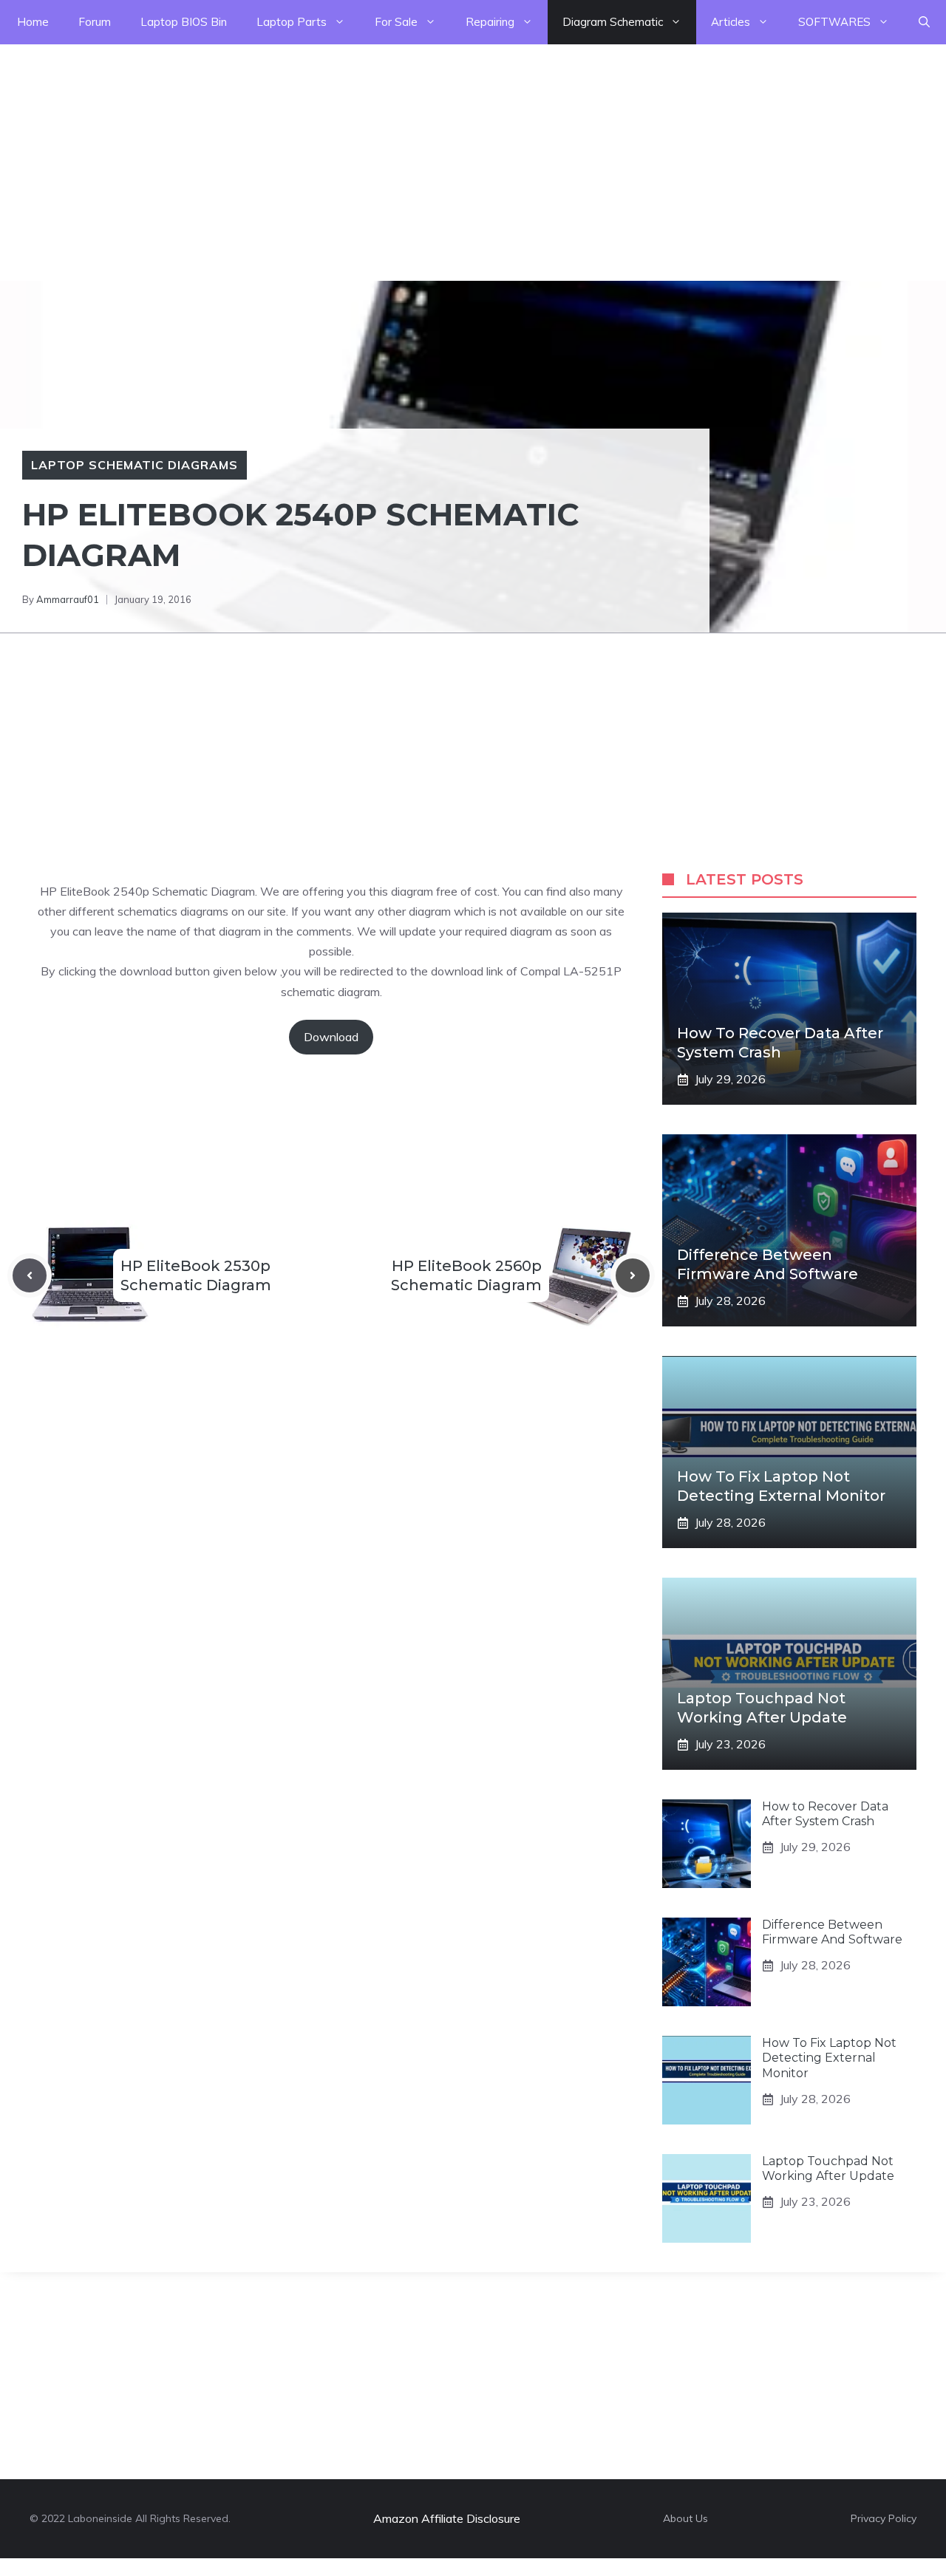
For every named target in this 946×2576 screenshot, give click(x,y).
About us (685, 2518)
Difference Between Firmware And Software (832, 1932)
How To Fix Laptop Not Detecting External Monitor (829, 2058)
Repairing (490, 22)
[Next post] (633, 1275)
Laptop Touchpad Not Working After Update (828, 2169)
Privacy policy (884, 2518)
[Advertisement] (443, 148)
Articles (731, 22)
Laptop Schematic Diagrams (135, 465)
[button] (924, 22)
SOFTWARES (834, 22)
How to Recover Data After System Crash (825, 1814)
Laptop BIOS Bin (184, 22)
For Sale (396, 22)
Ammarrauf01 (68, 599)
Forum (95, 22)
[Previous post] (30, 1275)
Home (33, 22)
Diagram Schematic (613, 22)
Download (331, 1037)
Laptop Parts (292, 22)
